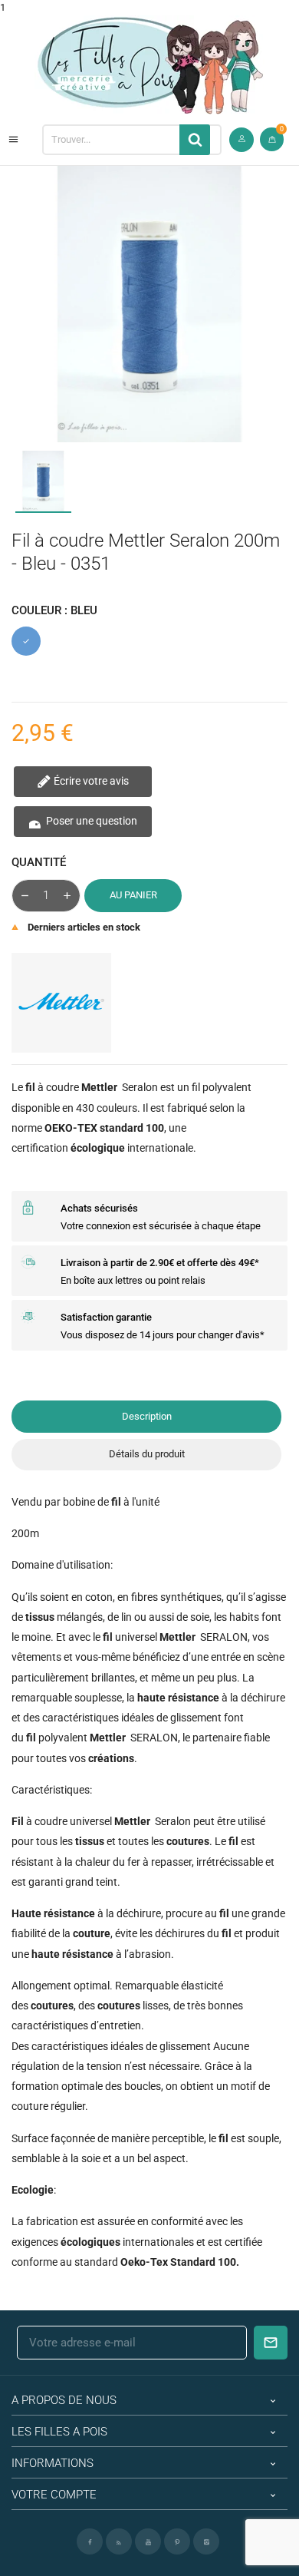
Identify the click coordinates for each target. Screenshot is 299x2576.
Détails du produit (147, 1454)
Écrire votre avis (90, 781)
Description (147, 1416)
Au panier (133, 895)
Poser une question (90, 821)
